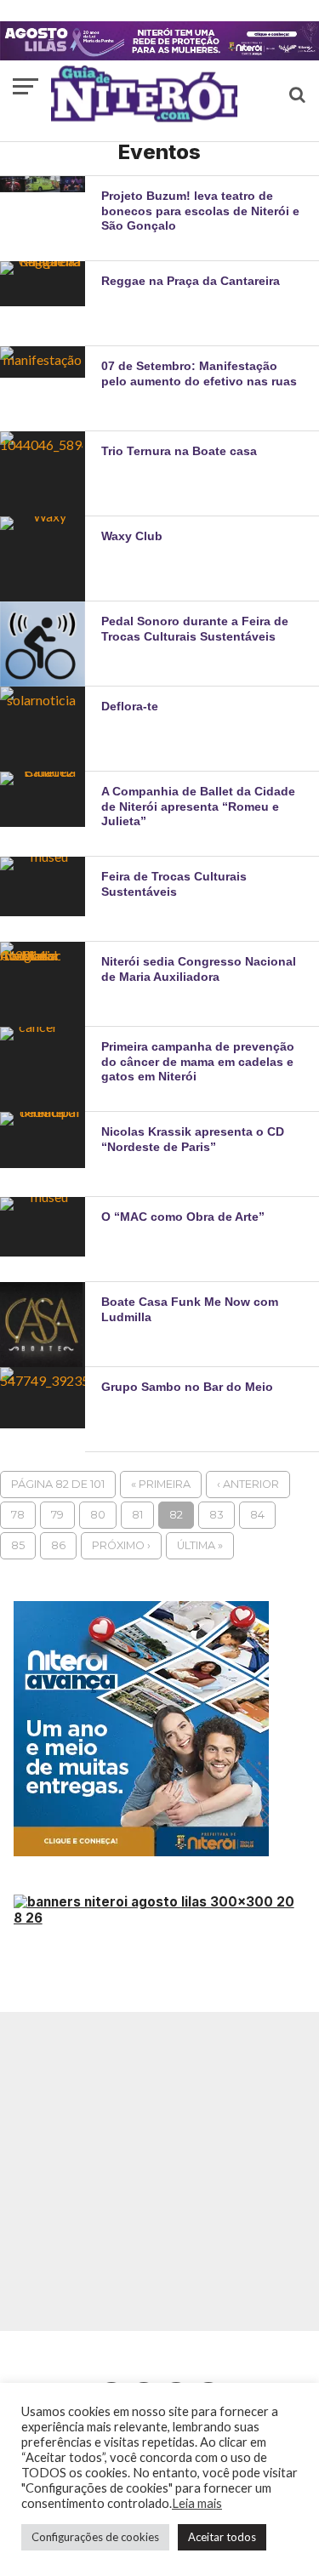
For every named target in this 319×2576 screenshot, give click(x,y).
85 (18, 1545)
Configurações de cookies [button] (95, 2537)
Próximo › (121, 1545)
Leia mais (197, 2503)
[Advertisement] (159, 2171)
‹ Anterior (248, 1484)
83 (216, 1515)
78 (18, 1515)
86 (58, 1545)
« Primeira (161, 1484)
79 (57, 1515)
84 (257, 1515)
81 (137, 1515)
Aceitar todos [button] (222, 2537)
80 (98, 1515)
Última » (200, 1545)
